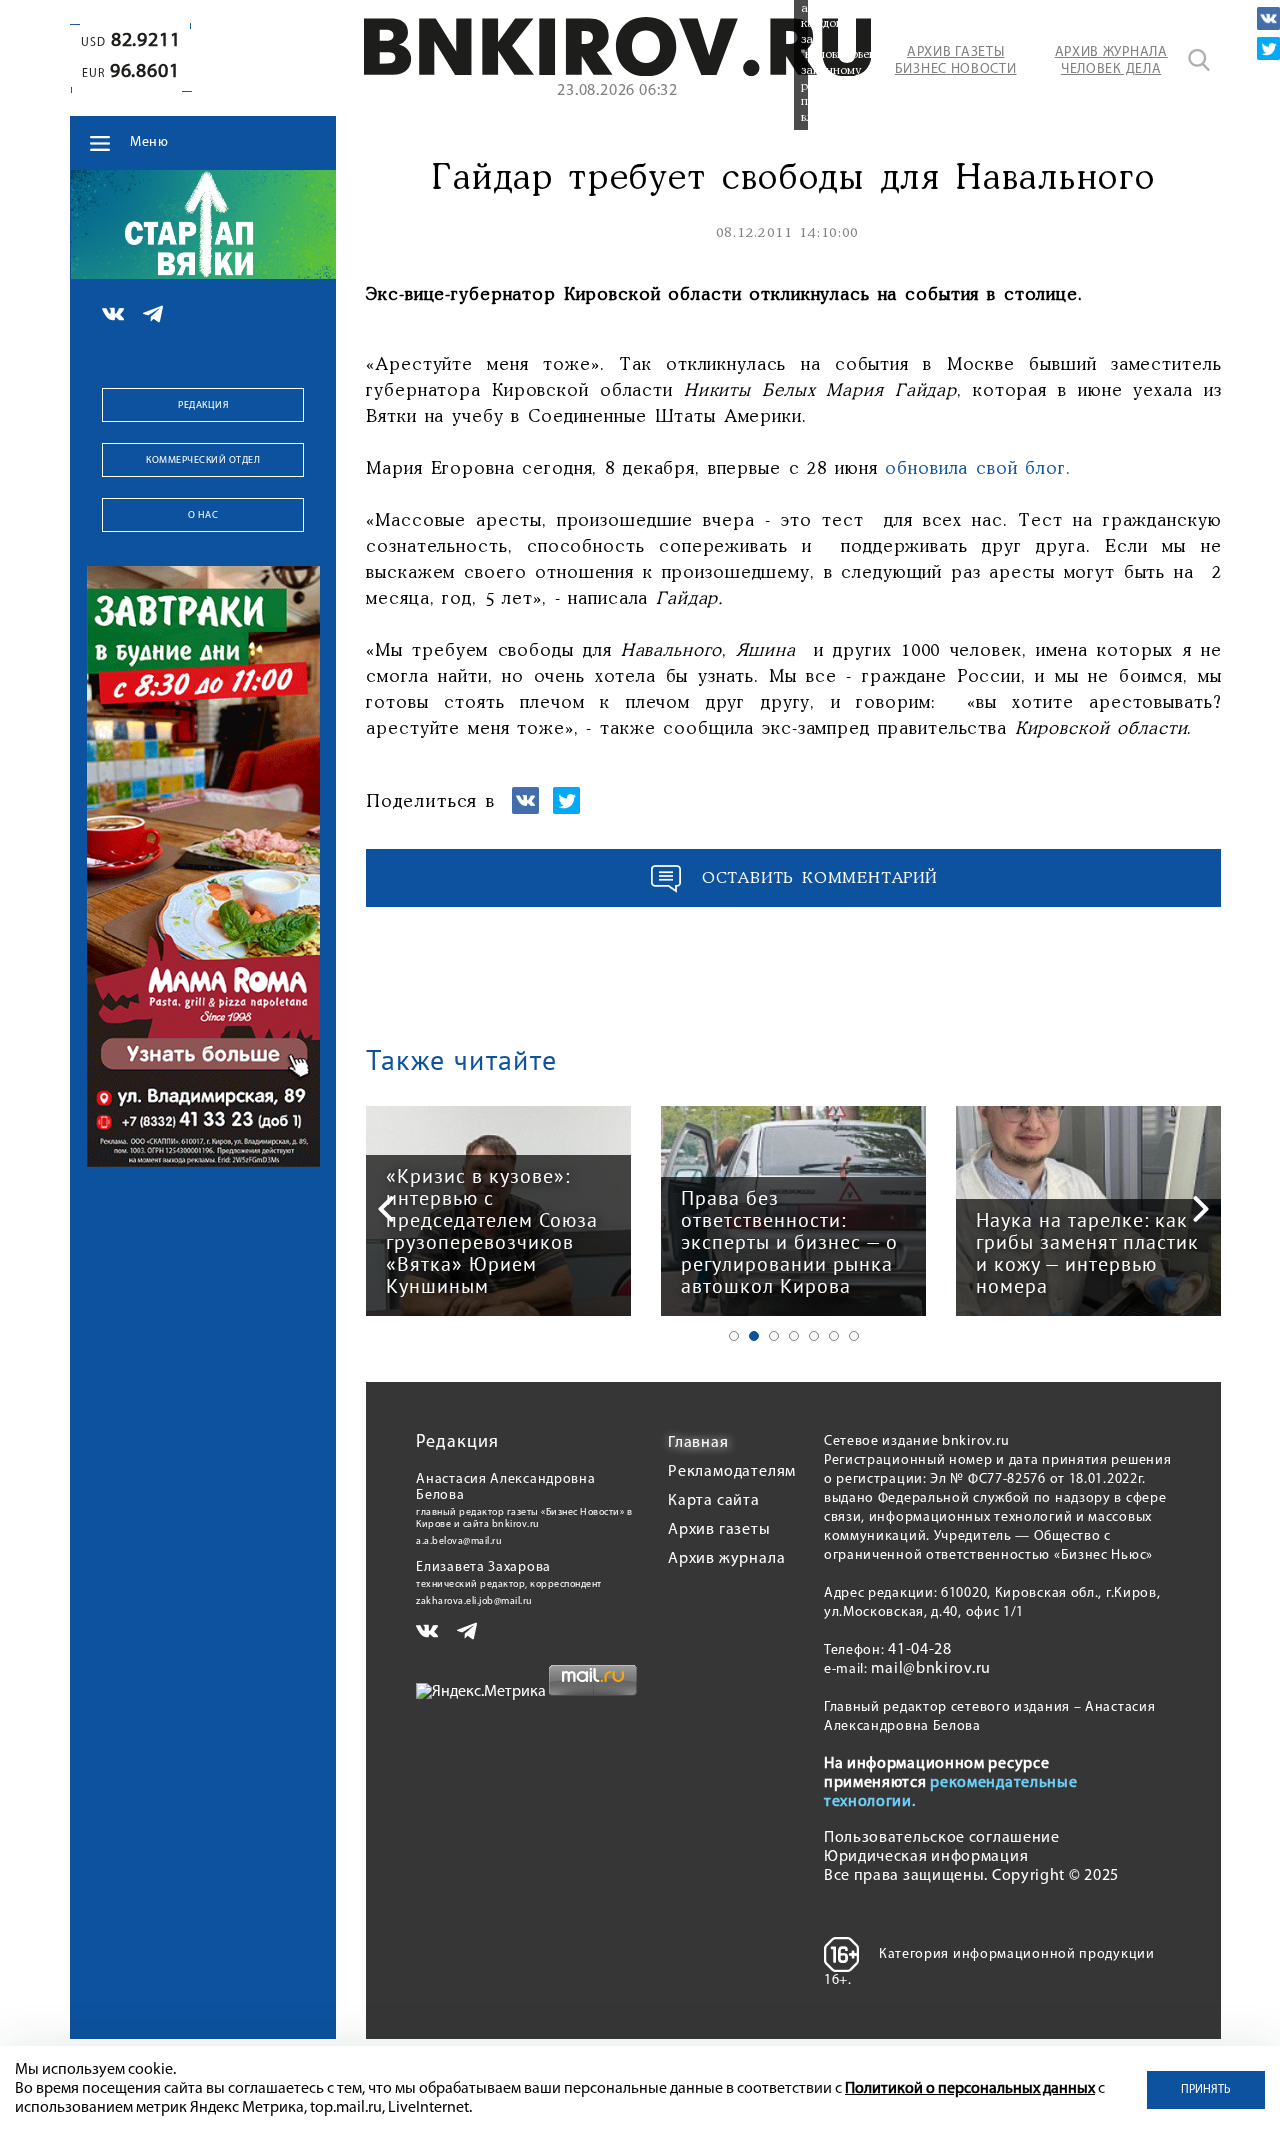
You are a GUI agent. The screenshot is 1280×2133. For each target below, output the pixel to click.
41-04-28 (920, 1650)
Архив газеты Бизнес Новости (956, 61)
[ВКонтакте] (1268, 18)
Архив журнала (726, 1559)
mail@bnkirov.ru (931, 1669)
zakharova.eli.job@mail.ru (474, 1601)
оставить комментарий (820, 878)
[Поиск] (1199, 60)
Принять (1206, 2090)
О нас (203, 515)
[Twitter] (1268, 48)
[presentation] (386, 1209)
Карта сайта (714, 1501)
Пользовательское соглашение (942, 1838)
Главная (698, 1443)
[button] (734, 1336)
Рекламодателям (732, 1472)
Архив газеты (719, 1530)
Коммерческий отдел (203, 460)
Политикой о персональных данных (970, 2089)
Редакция (203, 405)
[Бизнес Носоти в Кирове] (618, 72)
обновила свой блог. (977, 469)
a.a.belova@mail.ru (459, 1541)
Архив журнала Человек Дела (1111, 61)
